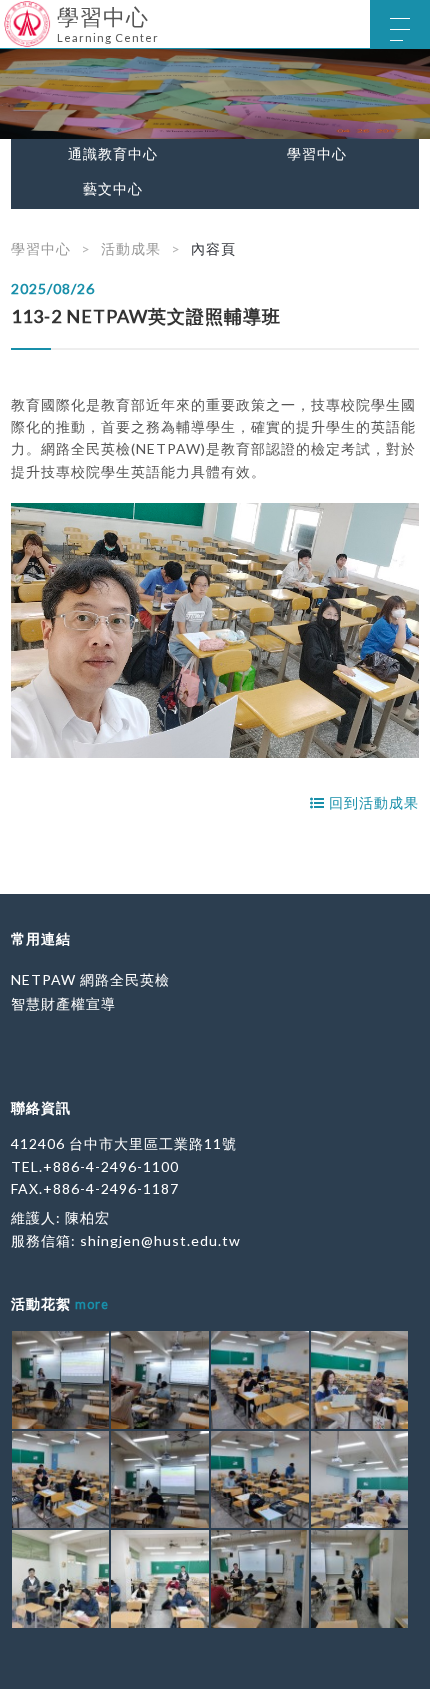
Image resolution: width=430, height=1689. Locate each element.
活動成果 (131, 248)
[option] (215, 94)
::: (7, 14)
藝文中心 (113, 189)
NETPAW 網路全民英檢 (90, 979)
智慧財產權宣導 (63, 1003)
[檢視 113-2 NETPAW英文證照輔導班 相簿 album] (61, 1579)
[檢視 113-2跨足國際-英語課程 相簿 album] (61, 1380)
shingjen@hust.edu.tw (160, 1240)
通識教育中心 (113, 154)
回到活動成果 (372, 802)
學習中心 (317, 154)
